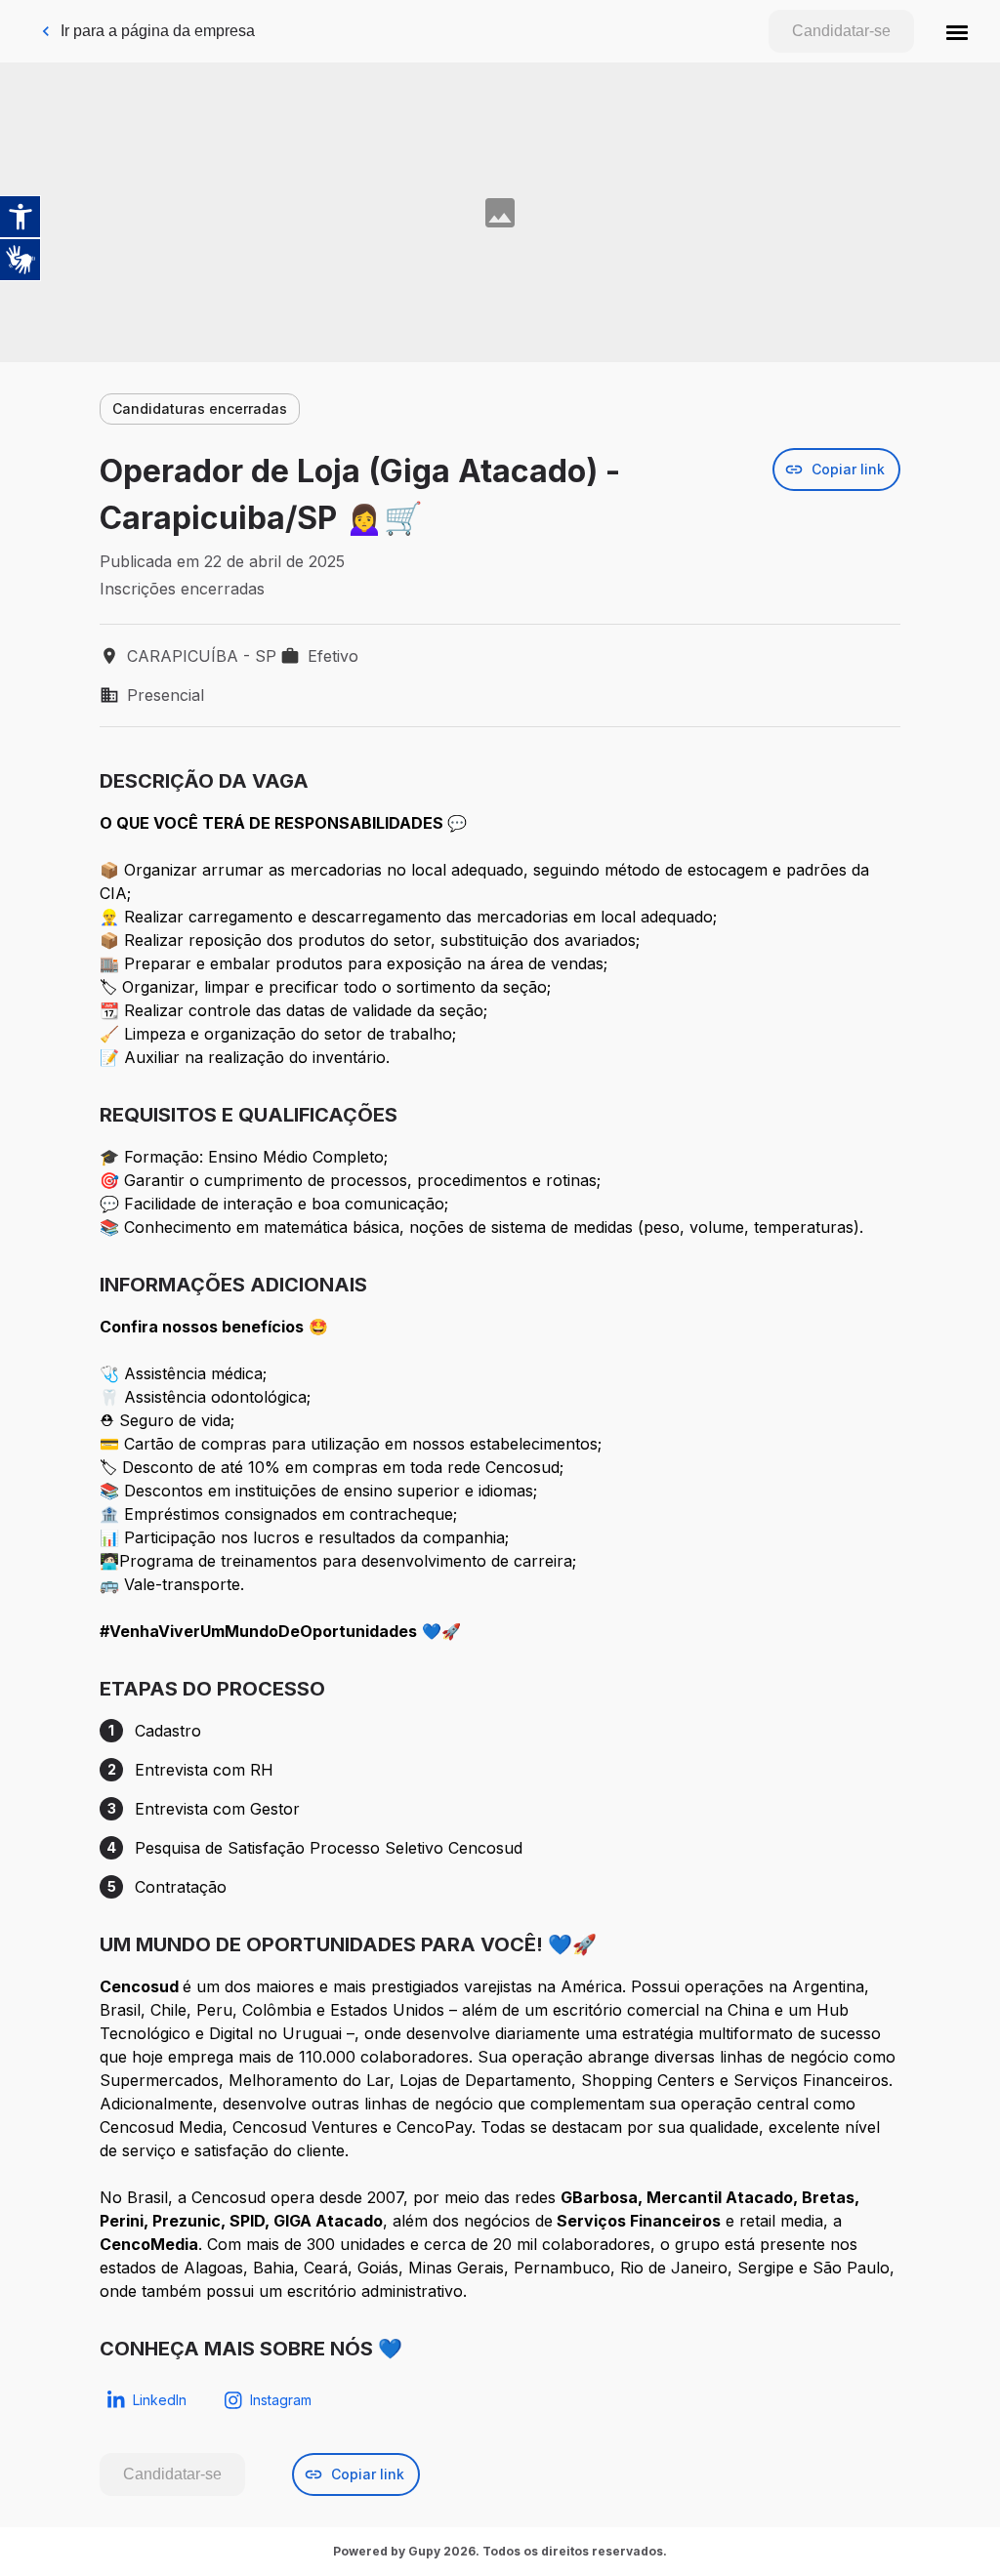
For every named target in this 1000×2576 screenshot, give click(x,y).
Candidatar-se (841, 31)
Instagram (281, 2400)
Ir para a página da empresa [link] (158, 31)
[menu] (957, 31)
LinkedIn (160, 2400)
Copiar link (848, 469)
